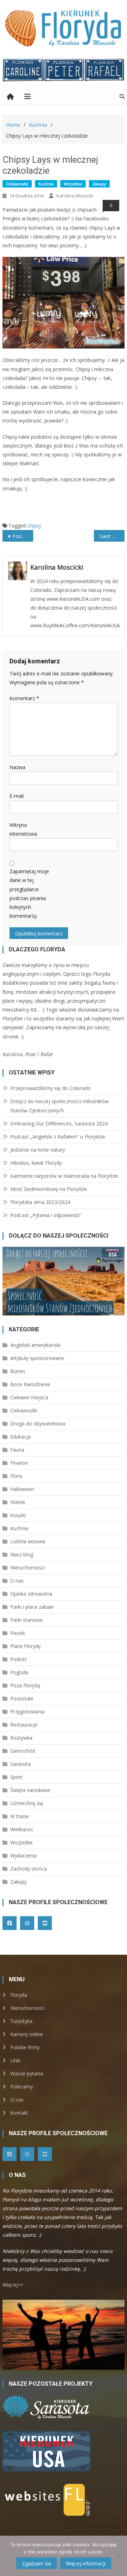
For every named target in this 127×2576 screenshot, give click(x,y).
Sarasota (20, 1764)
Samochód (23, 1751)
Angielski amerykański (35, 1345)
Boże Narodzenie (30, 1384)
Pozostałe (22, 1698)
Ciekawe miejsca (29, 1397)
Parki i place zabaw (32, 1607)
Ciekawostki (17, 184)
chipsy (34, 526)
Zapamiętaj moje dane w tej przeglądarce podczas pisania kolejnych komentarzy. (29, 894)
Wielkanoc (22, 1829)
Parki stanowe (26, 1620)
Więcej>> (13, 2285)
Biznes (18, 1371)
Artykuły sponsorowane (37, 1358)
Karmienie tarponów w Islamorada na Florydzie (64, 1176)
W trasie (20, 1816)
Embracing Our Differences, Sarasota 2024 (59, 1123)
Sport (16, 1777)
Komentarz (24, 698)
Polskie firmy (25, 2047)
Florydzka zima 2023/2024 (40, 1202)
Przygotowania (27, 1711)
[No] (118, 2556)
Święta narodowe (30, 1790)
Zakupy (99, 184)
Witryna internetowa (23, 829)
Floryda (19, 1995)
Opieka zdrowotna (31, 1594)
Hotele (18, 1502)
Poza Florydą (25, 1685)
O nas (17, 1581)
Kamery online (27, 2034)
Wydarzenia (23, 1855)
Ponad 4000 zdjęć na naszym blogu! (23, 536)
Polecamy (22, 2087)
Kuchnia (46, 184)
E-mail (17, 796)
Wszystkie (73, 184)
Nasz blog (22, 1554)
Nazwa (17, 767)
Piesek (18, 1633)
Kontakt (19, 2113)
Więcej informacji (86, 2563)
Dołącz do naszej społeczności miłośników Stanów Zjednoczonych (59, 1106)
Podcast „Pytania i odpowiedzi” (46, 1215)
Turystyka (21, 2021)
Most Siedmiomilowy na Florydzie (49, 1189)
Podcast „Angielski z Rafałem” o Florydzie (58, 1137)
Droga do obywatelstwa (38, 1424)
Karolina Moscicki (75, 196)
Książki (18, 1515)
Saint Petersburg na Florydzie (112, 536)
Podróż (19, 1659)
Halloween (22, 1489)
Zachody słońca (29, 1869)
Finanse (19, 1463)
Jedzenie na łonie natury (38, 1150)
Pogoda (19, 1672)
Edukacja (20, 1437)
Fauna (17, 1450)
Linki (15, 2060)
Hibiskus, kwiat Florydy (36, 1163)
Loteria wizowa (28, 1541)
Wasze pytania (27, 2073)
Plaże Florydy (25, 1646)
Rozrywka (21, 1738)
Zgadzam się (37, 2563)
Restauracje (24, 1725)
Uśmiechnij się (27, 1803)
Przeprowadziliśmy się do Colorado (50, 1088)
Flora (16, 1476)
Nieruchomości (28, 1568)
